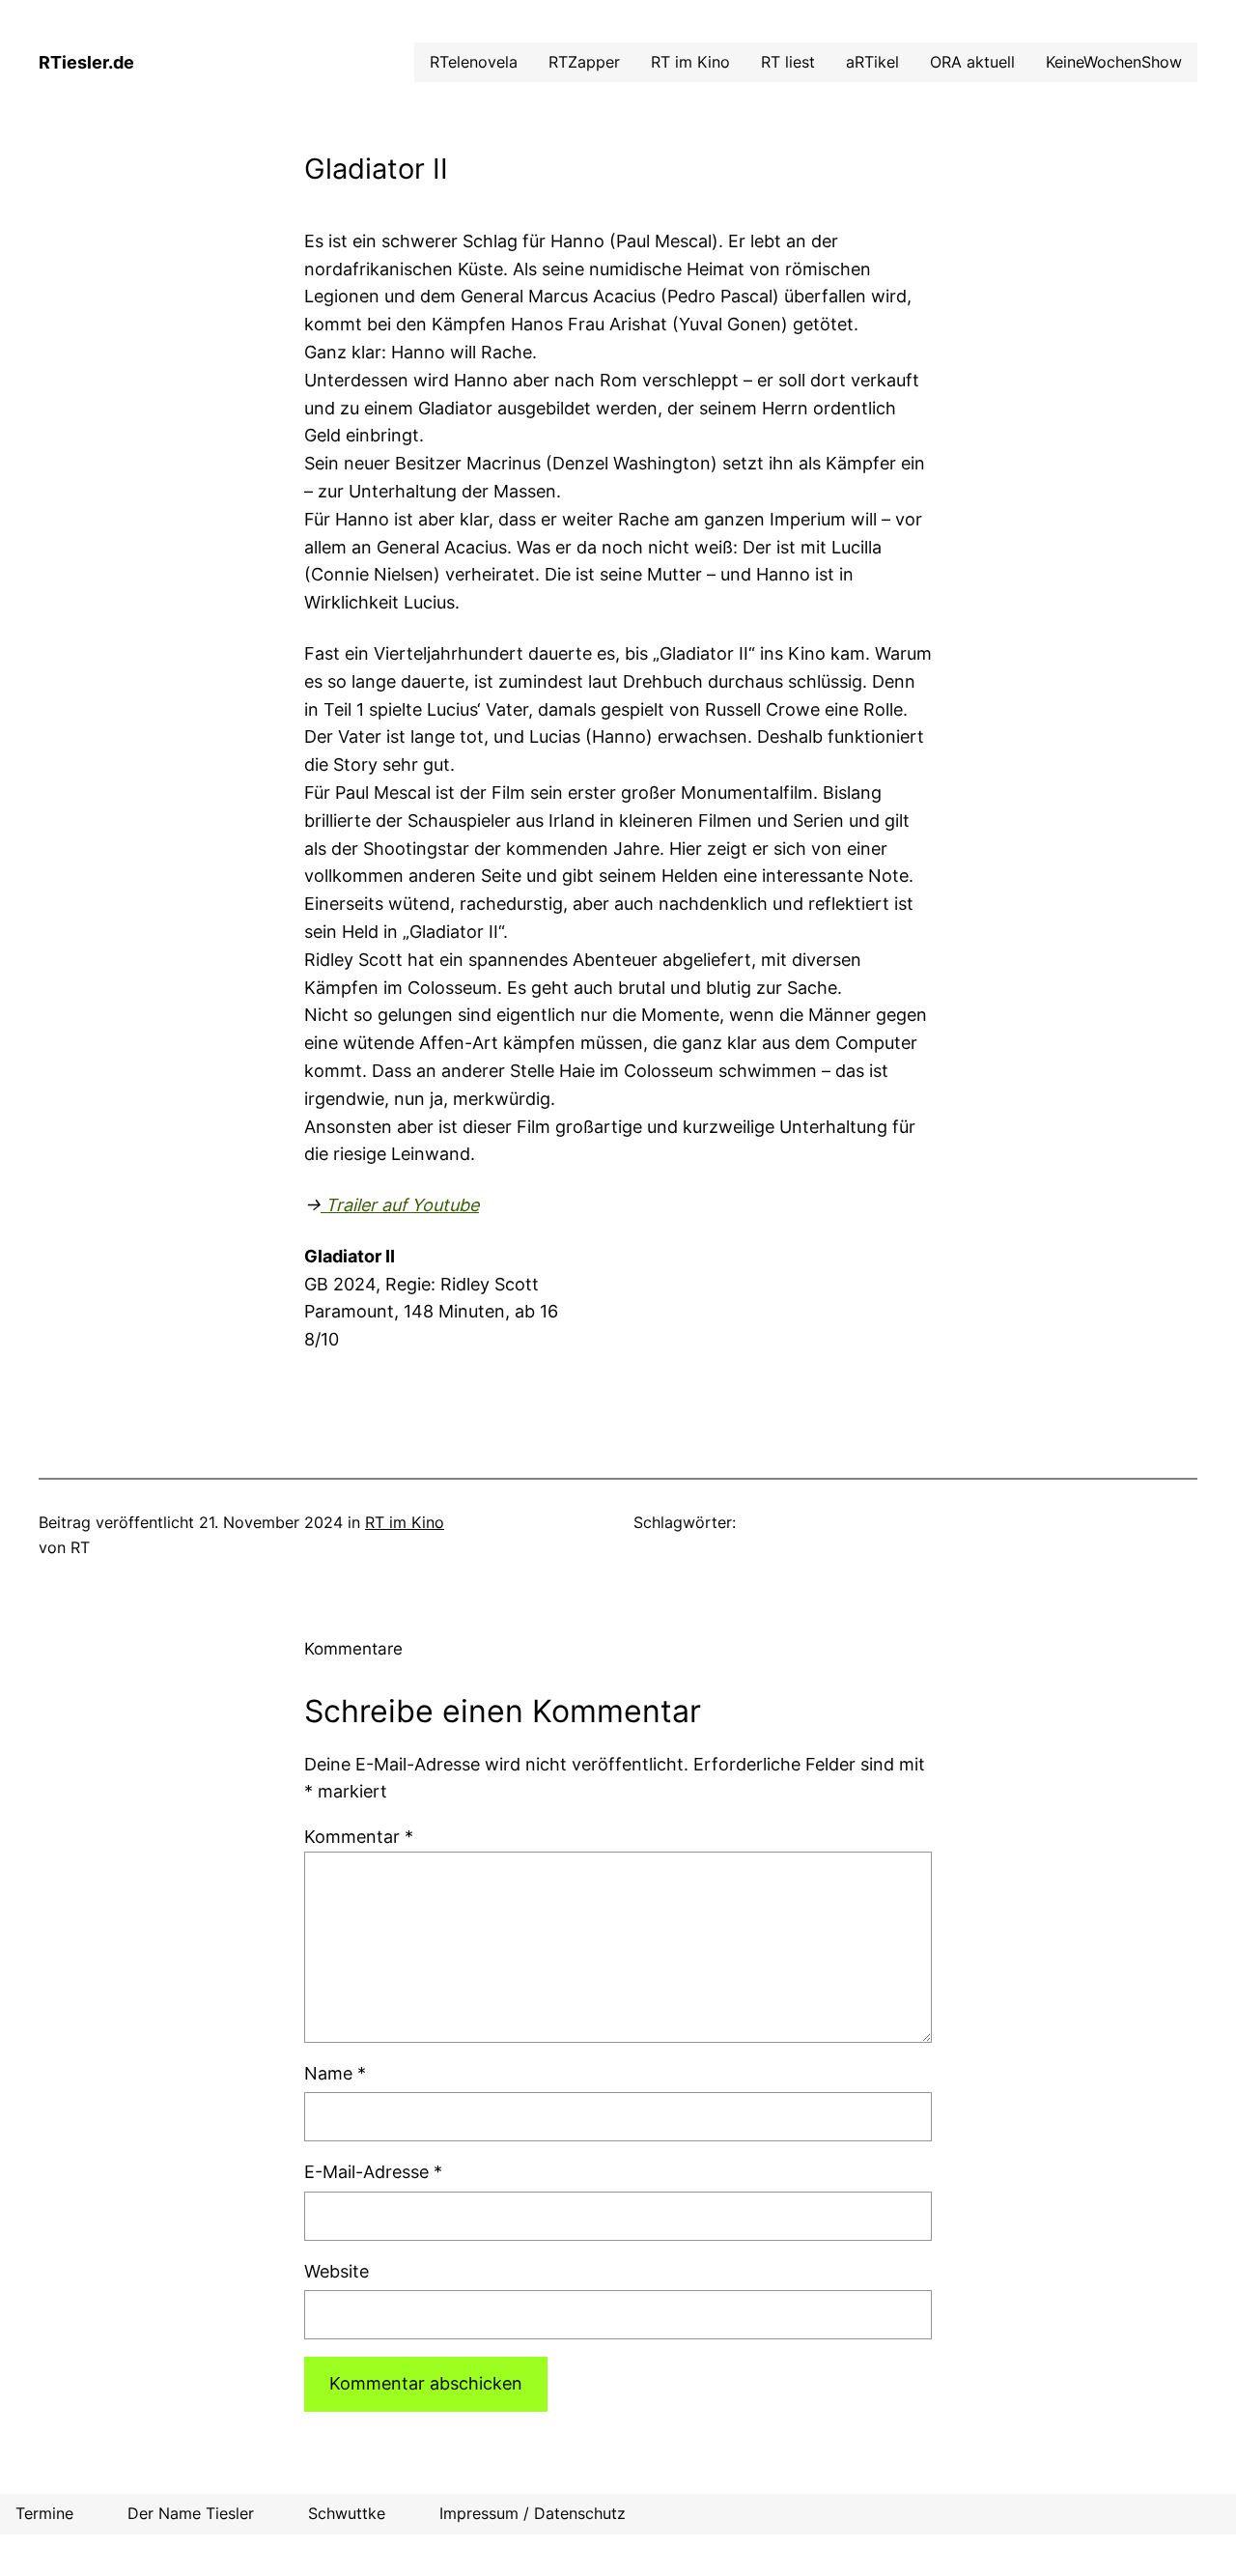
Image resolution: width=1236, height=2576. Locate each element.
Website (337, 2271)
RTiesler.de (86, 62)
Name (335, 2073)
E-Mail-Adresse (373, 2172)
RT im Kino (405, 1522)
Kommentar (359, 1837)
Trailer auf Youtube (400, 1205)
